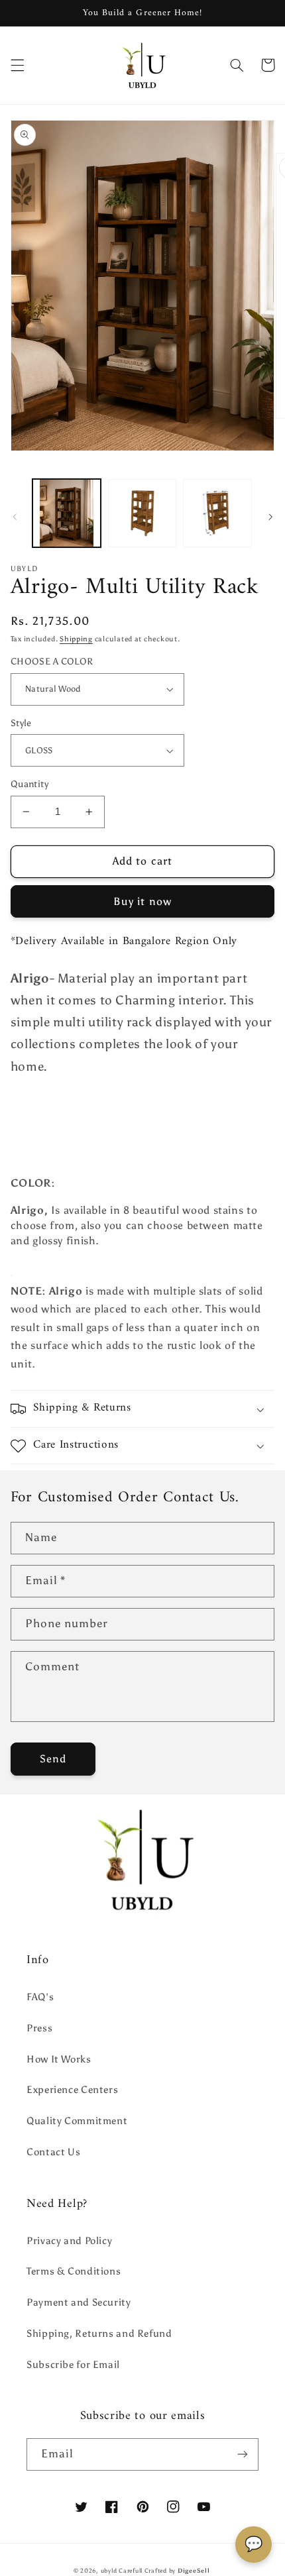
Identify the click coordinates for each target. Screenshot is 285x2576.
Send (53, 1759)
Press (39, 2028)
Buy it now (142, 901)
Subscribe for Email (73, 2365)
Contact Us (53, 2152)
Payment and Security (79, 2302)
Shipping (76, 639)
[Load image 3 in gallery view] (217, 513)
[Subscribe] (243, 2454)
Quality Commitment (77, 2121)
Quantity (29, 784)
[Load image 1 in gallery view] (67, 513)
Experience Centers (72, 2090)
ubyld (109, 2571)
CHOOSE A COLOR (52, 662)
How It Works (59, 2059)
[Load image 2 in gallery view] (142, 513)
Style (21, 723)
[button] (17, 65)
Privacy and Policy (69, 2241)
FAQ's (40, 1997)
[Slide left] (15, 517)
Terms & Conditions (74, 2271)
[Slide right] (270, 517)
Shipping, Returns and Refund (99, 2334)
